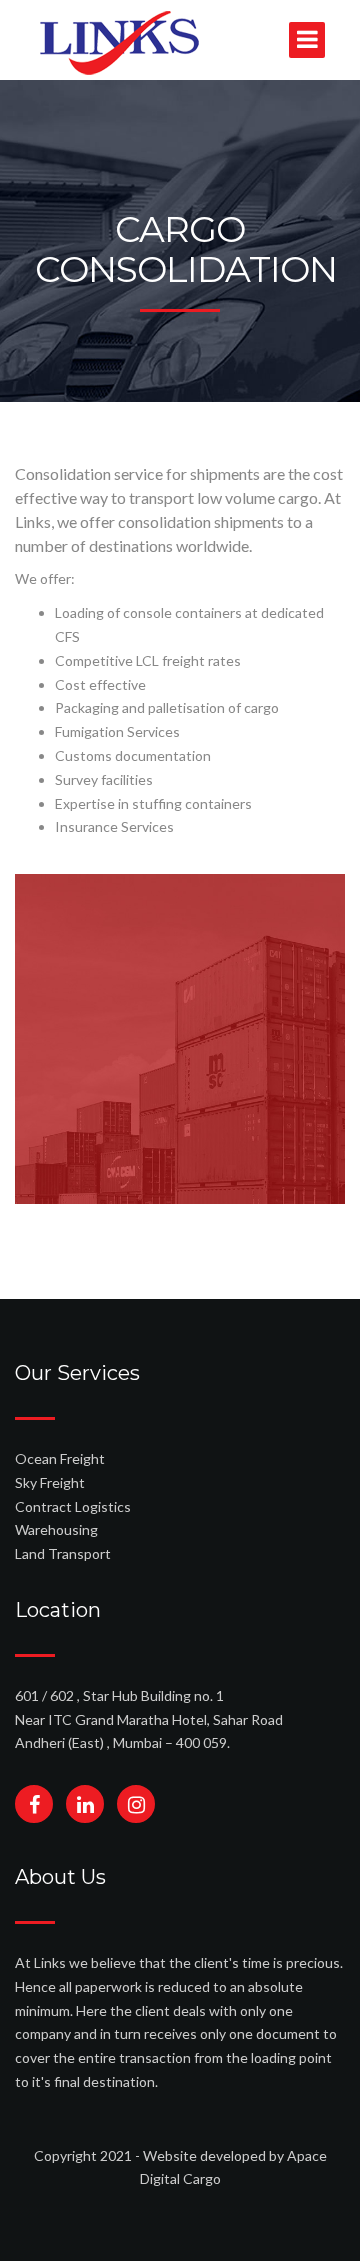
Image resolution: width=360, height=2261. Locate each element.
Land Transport (63, 1553)
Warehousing (56, 1529)
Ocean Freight (60, 1458)
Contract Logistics (73, 1506)
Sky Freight (50, 1482)
